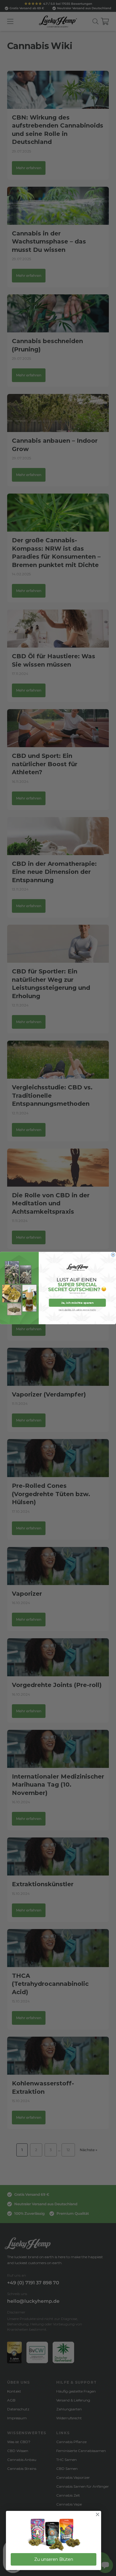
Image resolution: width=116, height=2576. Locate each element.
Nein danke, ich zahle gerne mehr (77, 1310)
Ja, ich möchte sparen (77, 1303)
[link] (54, 2535)
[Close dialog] (113, 1255)
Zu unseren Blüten (54, 2559)
